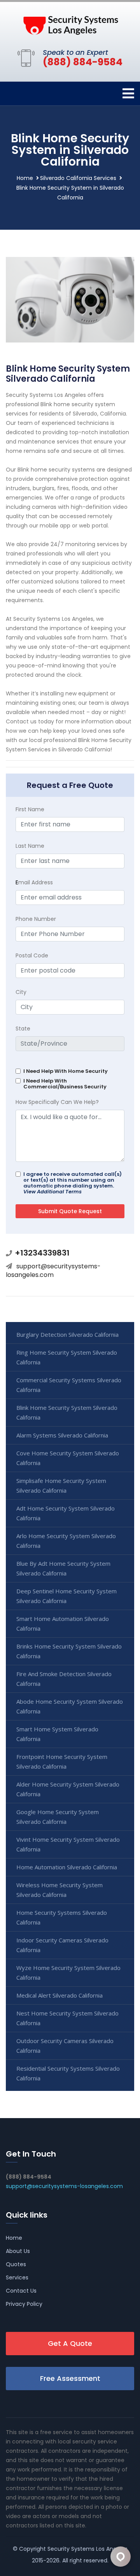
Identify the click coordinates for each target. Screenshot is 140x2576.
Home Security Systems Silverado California (62, 1917)
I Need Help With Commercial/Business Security (65, 1084)
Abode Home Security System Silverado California (70, 1706)
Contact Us (21, 2291)
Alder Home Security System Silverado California (68, 1789)
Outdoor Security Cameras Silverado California (65, 2046)
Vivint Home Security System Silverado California (68, 1844)
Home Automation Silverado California (67, 1867)
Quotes (16, 2264)
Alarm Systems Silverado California (62, 1435)
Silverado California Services (78, 178)
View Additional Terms (52, 1192)
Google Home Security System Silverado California (58, 1817)
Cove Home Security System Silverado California (68, 1458)
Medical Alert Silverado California (59, 1995)
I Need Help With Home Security (66, 1071)
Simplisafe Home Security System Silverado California (61, 1485)
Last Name (30, 846)
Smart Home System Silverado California (57, 1734)
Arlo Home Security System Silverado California (66, 1541)
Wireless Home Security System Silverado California (59, 1890)
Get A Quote (70, 2343)
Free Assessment (70, 2378)
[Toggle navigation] (128, 93)
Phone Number (36, 919)
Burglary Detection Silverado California (67, 1334)
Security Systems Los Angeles (87, 2549)
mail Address (34, 882)
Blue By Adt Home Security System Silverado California (63, 1568)
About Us (18, 2251)
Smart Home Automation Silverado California (63, 1623)
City (21, 992)
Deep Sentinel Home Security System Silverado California (66, 1596)
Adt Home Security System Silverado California (66, 1513)
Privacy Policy (24, 2304)
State (23, 1029)
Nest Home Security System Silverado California (67, 2018)
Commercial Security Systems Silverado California (69, 1385)
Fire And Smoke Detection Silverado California (64, 1679)
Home (25, 178)
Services (17, 2277)
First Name (30, 809)
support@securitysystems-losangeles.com (53, 1271)
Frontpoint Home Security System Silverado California (62, 1761)
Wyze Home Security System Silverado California (68, 1973)
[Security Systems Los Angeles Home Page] (70, 24)
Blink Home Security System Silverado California (67, 1412)
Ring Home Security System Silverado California (67, 1357)
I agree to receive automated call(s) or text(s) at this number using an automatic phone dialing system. (73, 1183)
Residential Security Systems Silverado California (68, 2073)
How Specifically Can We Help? (57, 1102)
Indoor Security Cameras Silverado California (62, 1945)
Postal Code (32, 955)
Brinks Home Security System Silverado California (69, 1651)
